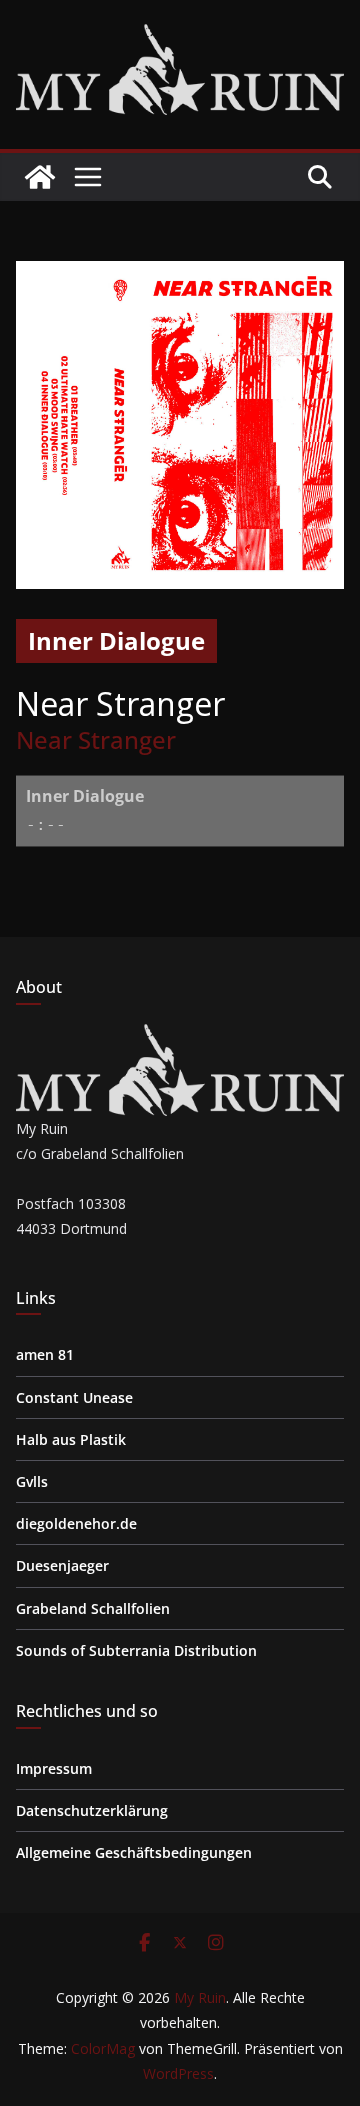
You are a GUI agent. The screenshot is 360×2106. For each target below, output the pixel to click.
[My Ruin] (40, 177)
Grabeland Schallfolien (93, 1608)
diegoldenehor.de (76, 1523)
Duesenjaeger (62, 1565)
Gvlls (32, 1481)
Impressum (54, 1768)
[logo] (180, 1036)
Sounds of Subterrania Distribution (136, 1650)
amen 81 (45, 1354)
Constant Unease (74, 1397)
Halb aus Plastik (71, 1439)
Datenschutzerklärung (92, 1810)
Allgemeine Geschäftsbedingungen (134, 1852)
